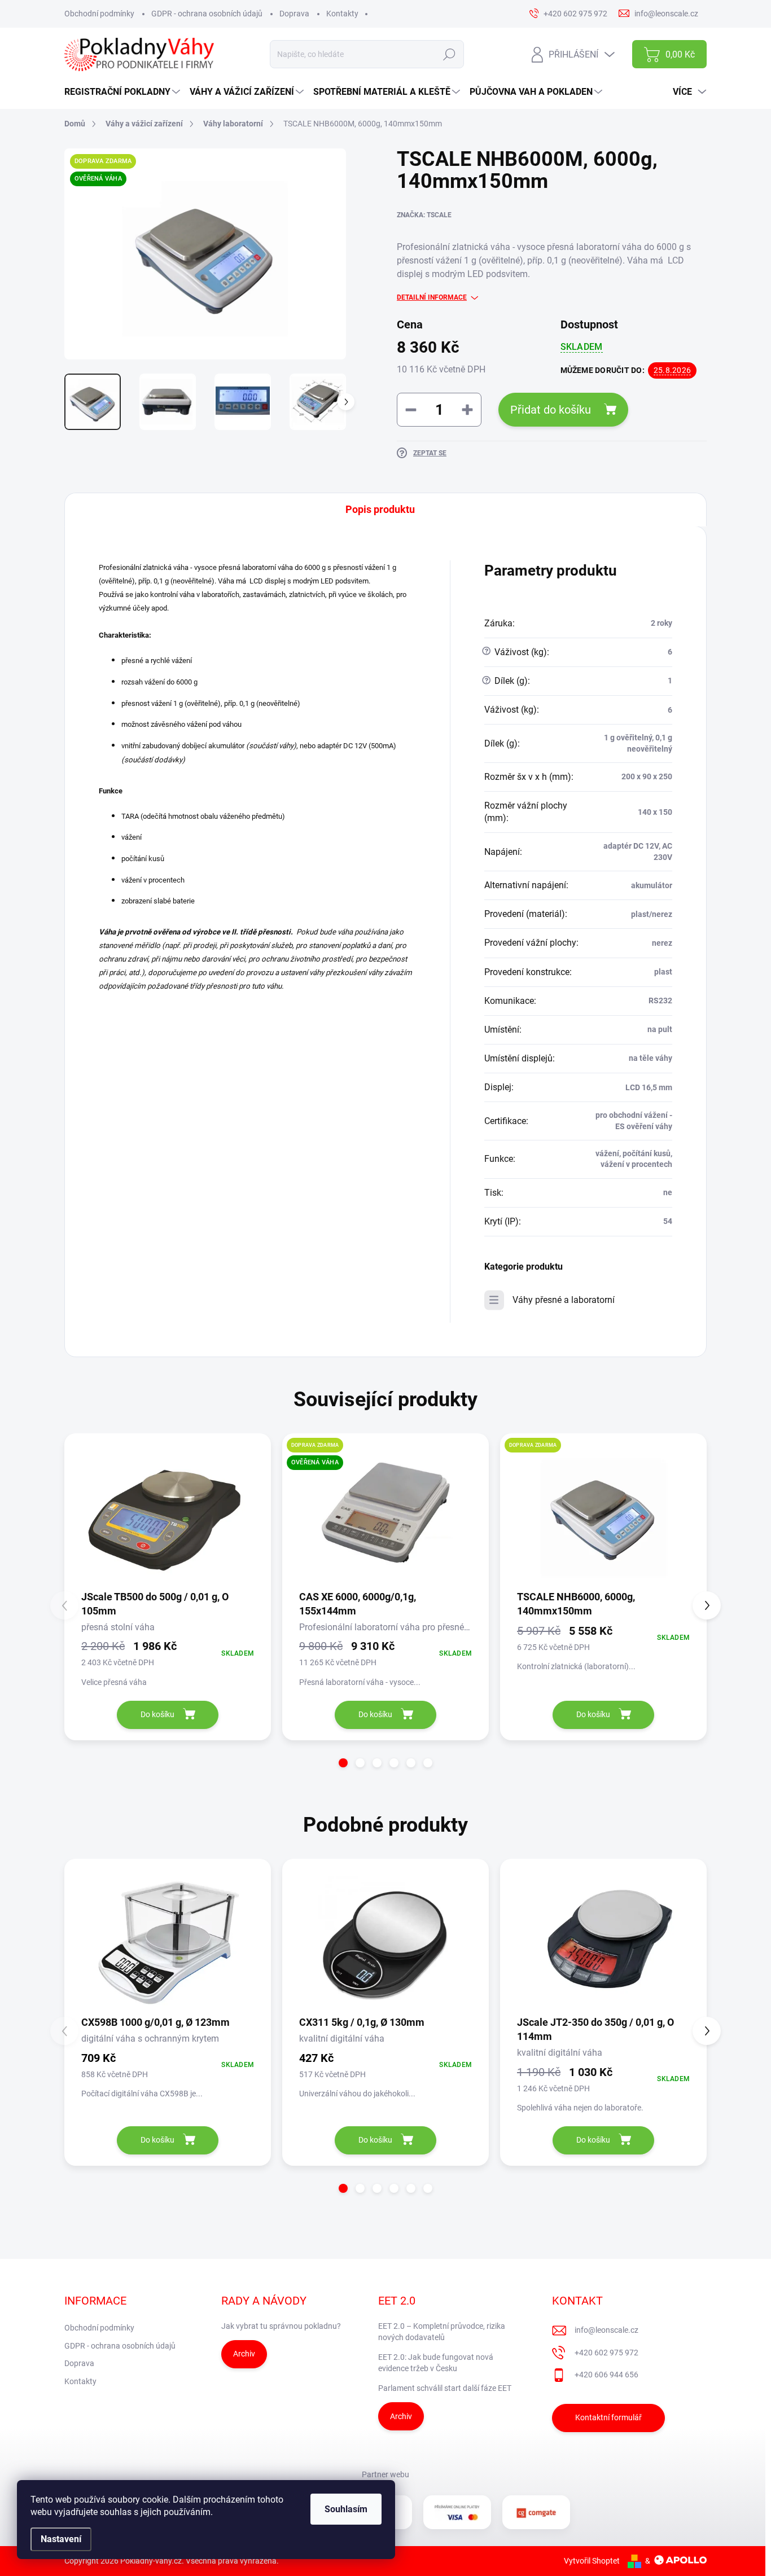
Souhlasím (346, 2509)
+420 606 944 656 (606, 2375)
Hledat (450, 54)
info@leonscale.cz (606, 2330)
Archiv (244, 2354)
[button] (343, 1763)
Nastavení (61, 2539)
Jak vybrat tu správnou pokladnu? (281, 2326)
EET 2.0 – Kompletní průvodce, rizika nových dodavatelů (442, 2332)
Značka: (424, 215)
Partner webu (385, 2474)
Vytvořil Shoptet (592, 2561)
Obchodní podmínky (99, 14)
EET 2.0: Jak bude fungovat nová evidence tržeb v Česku (436, 2363)
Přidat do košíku (551, 410)
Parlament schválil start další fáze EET (445, 2388)
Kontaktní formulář (608, 2417)
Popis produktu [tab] (380, 509)
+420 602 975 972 (606, 2353)
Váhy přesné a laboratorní (564, 1300)
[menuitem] (124, 92)
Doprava (294, 14)
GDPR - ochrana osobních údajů (207, 14)
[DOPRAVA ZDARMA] (603, 1515)
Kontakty (342, 14)
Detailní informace (432, 297)
